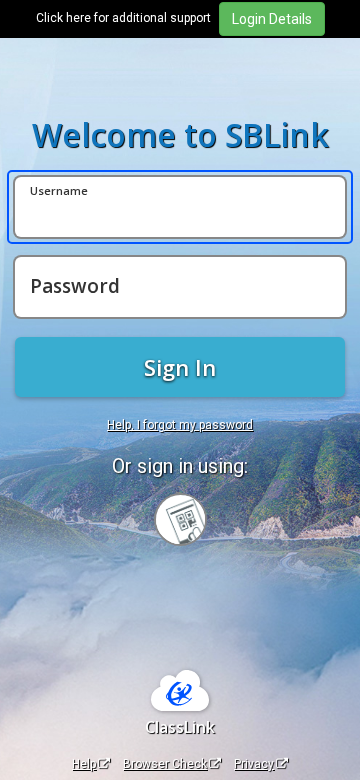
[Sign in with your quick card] (180, 519)
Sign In (180, 367)
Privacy (254, 764)
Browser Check (165, 764)
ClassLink (180, 727)
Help (84, 764)
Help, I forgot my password (180, 425)
